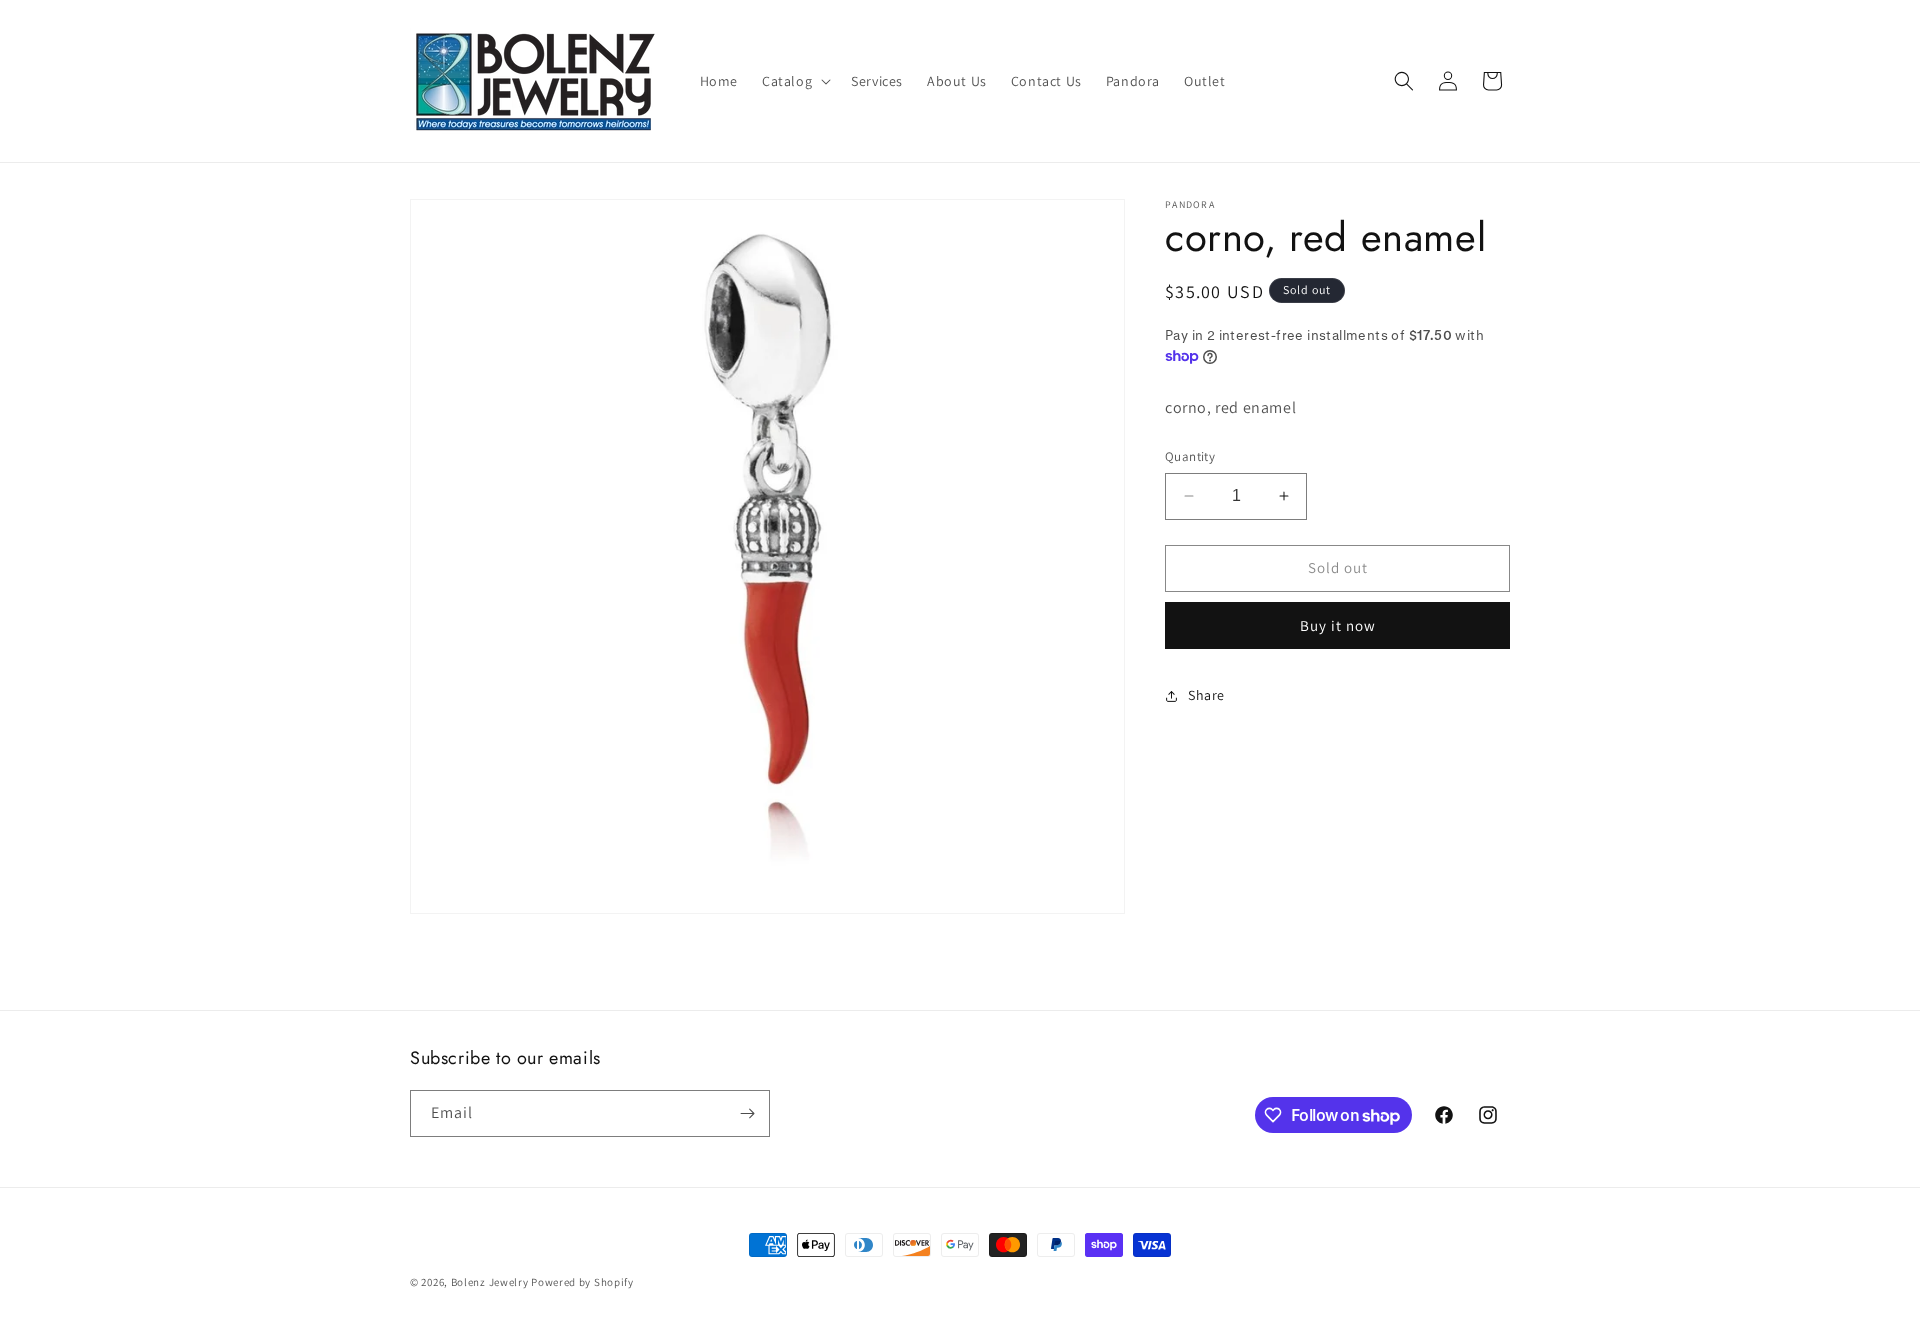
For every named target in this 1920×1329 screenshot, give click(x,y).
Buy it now (1338, 625)
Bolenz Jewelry (490, 1282)
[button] (794, 81)
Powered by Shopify (582, 1282)
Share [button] (1206, 695)
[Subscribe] (747, 1113)
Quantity (1190, 456)
